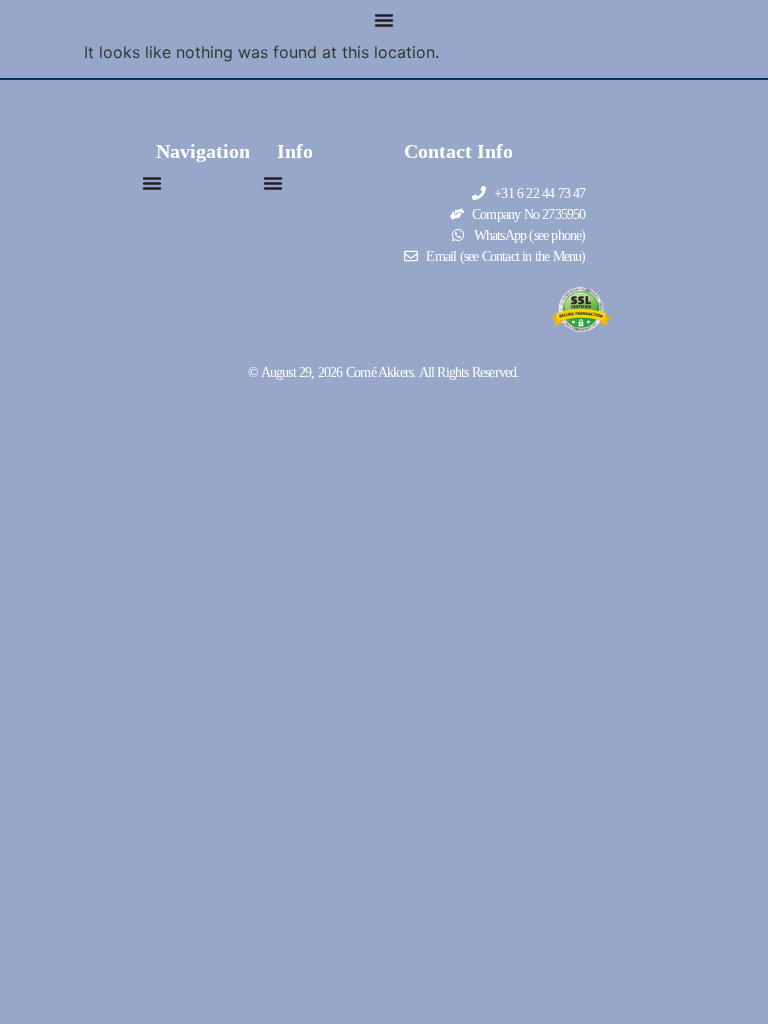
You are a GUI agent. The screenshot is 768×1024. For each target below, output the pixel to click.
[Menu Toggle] (384, 20)
